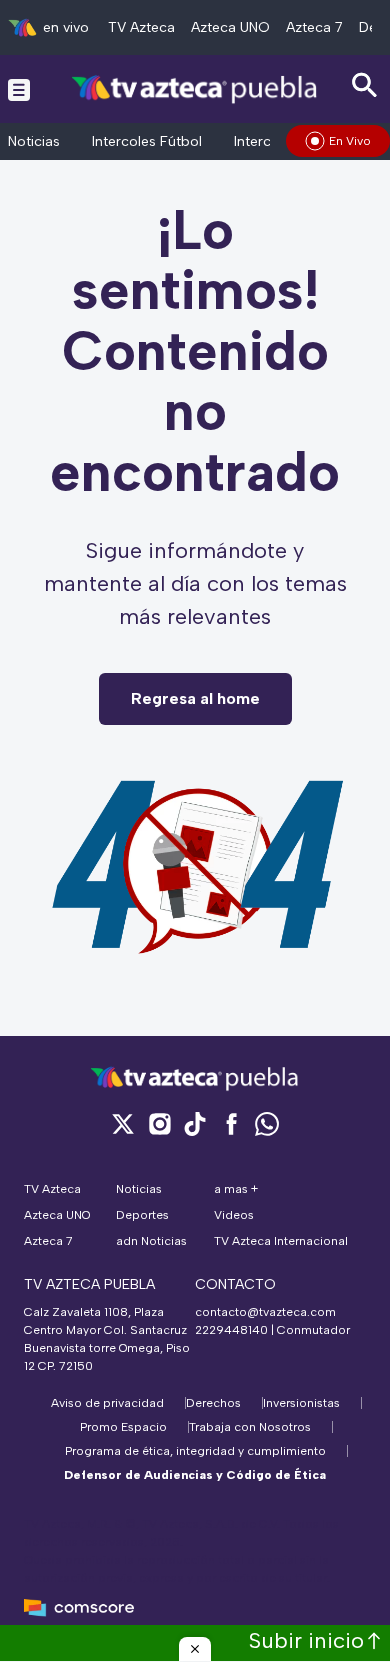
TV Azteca (141, 27)
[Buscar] (365, 85)
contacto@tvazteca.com (265, 1312)
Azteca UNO (230, 27)
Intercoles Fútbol (147, 141)
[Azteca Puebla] (195, 88)
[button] (195, 1649)
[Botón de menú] (19, 89)
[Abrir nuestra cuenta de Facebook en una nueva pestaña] (231, 1123)
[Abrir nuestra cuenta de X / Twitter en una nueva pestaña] (123, 1123)
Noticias (34, 141)
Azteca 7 (314, 27)
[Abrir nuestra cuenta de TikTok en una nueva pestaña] (195, 1123)
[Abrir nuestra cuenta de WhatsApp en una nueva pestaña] (267, 1123)
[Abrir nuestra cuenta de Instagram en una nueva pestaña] (159, 1123)
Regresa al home (195, 698)
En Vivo (350, 141)
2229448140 (231, 1330)
